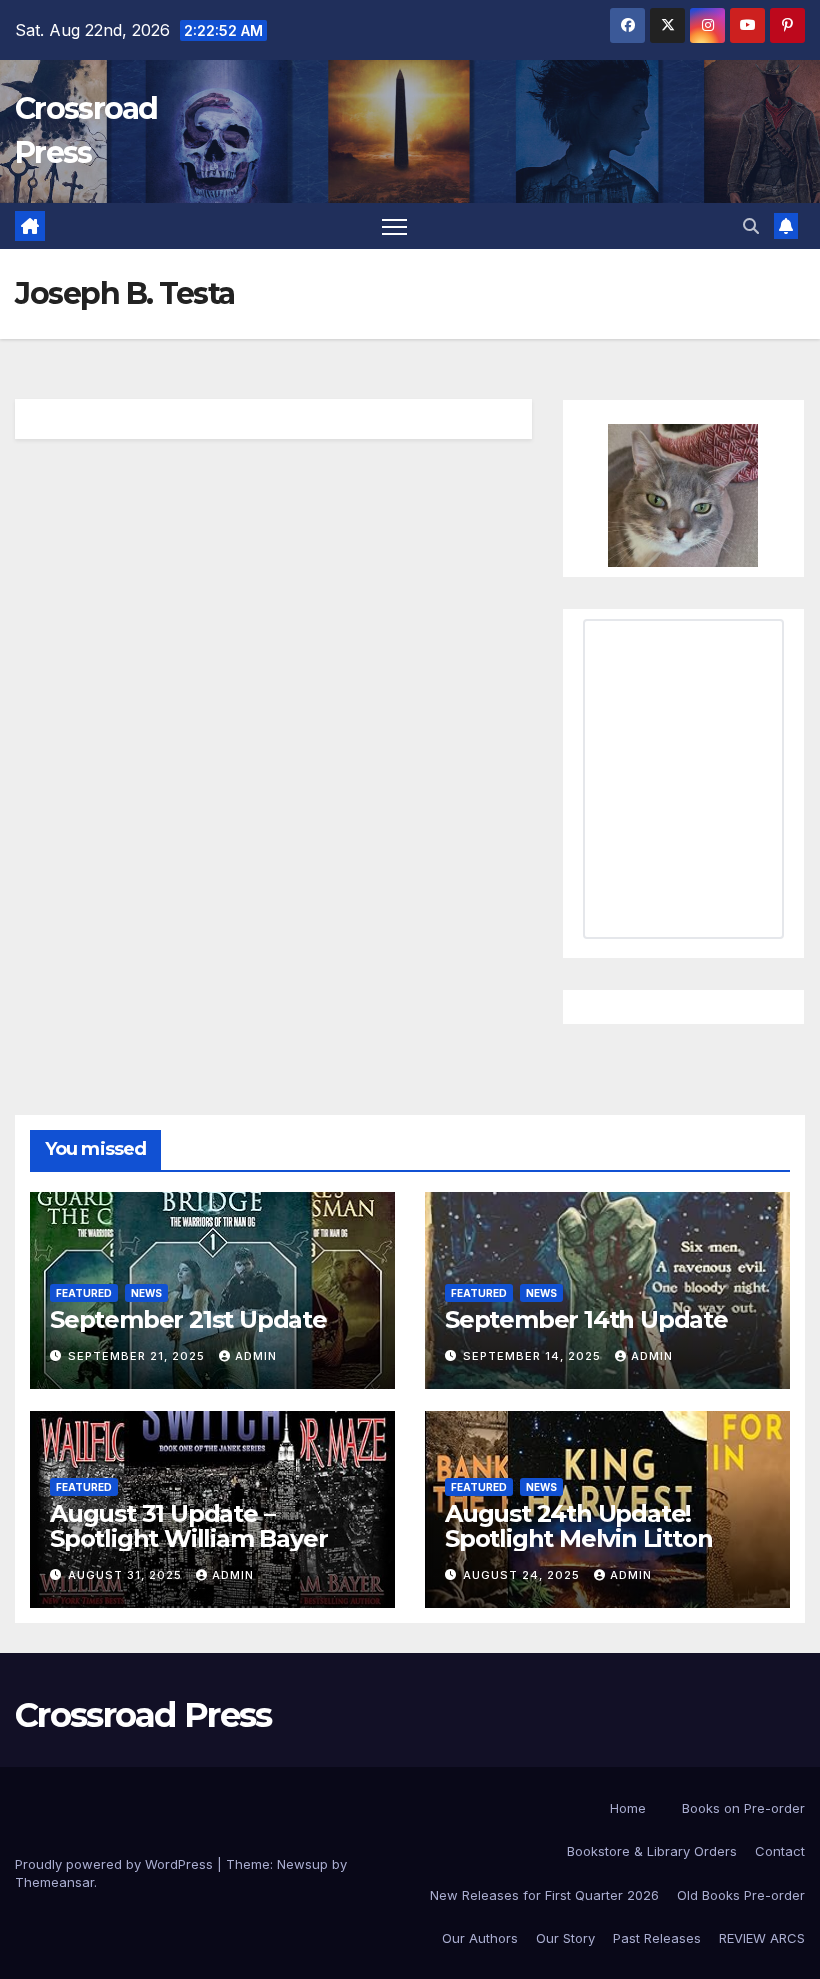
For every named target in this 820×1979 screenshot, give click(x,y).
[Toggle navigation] (394, 226)
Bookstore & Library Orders (652, 1851)
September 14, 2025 (534, 1356)
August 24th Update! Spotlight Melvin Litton (578, 1526)
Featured (84, 1293)
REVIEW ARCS (762, 1938)
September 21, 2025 (138, 1356)
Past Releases (657, 1938)
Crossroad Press (143, 1715)
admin (256, 1356)
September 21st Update (188, 1319)
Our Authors (480, 1938)
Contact (780, 1851)
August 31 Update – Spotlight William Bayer (188, 1526)
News (146, 1293)
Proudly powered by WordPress (116, 1864)
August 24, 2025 (523, 1575)
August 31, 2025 (127, 1575)
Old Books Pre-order (741, 1895)
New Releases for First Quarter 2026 (544, 1895)
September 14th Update (586, 1319)
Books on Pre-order (743, 1808)
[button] (751, 226)
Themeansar (54, 1882)
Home (628, 1808)
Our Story (565, 1938)
